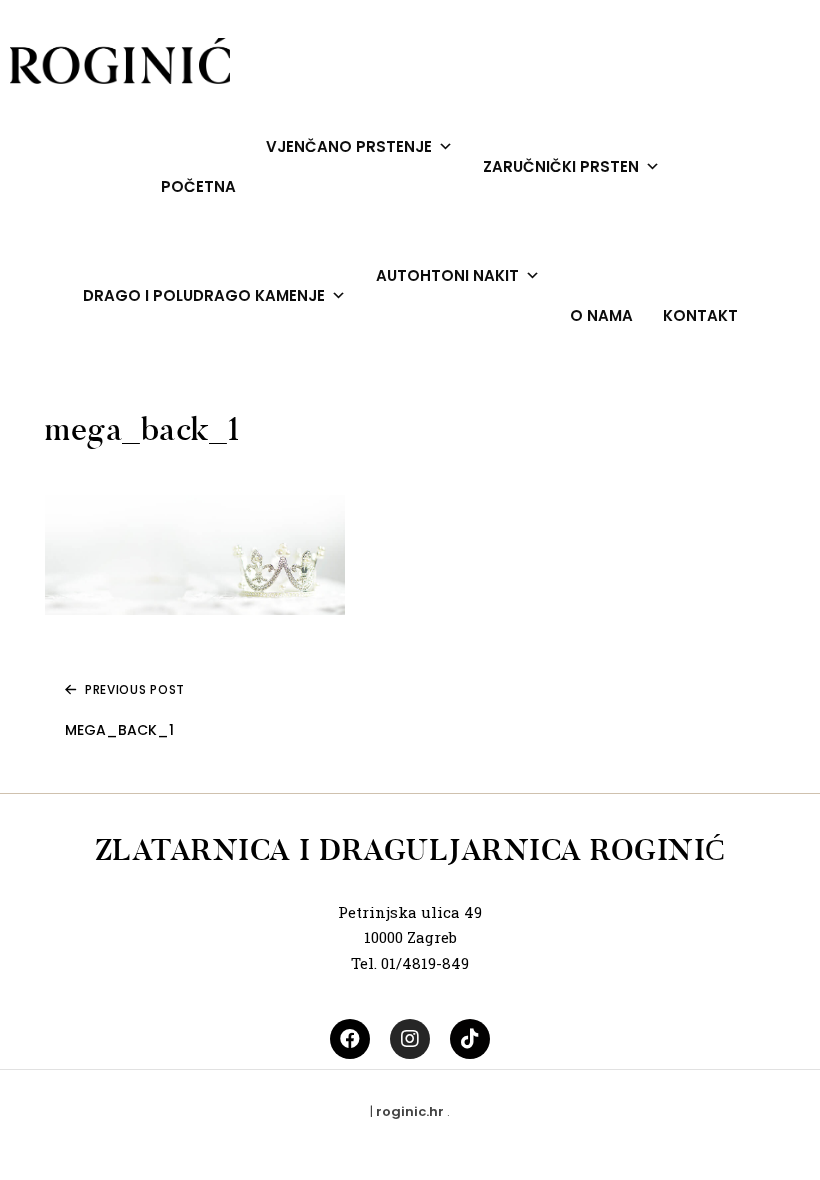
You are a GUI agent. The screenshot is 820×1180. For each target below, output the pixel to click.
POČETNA (198, 186)
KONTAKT (700, 315)
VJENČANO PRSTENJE (349, 146)
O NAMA (601, 315)
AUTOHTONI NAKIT (447, 275)
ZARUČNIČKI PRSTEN (561, 166)
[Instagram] (410, 1039)
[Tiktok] (470, 1039)
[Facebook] (350, 1039)
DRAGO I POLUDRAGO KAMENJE (204, 295)
